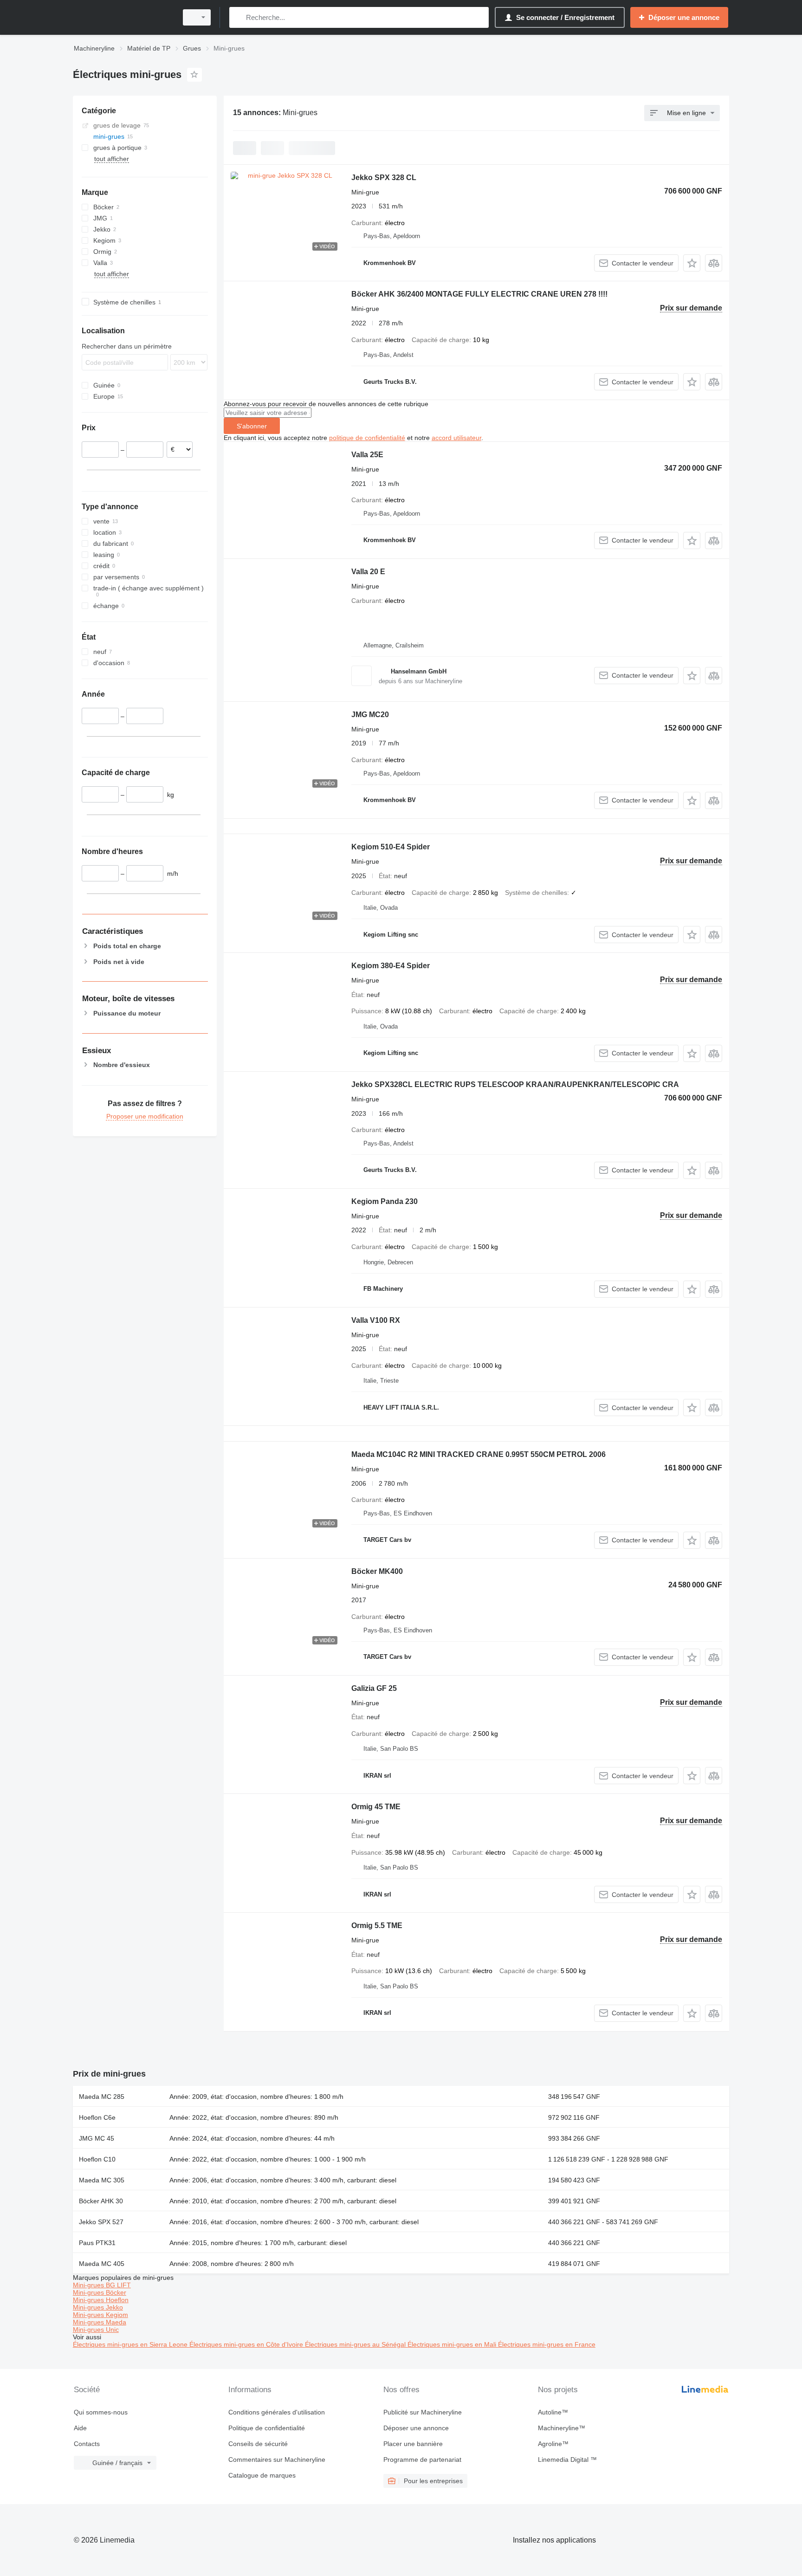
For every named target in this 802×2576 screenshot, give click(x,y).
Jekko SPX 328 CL (384, 178)
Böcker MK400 (377, 1571)
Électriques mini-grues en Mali (453, 2344)
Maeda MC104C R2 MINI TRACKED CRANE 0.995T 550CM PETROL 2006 (479, 1454)
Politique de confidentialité (267, 2428)
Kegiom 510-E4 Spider (391, 847)
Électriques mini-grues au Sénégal (356, 2344)
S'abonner (252, 426)
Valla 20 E (368, 572)
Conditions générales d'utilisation (277, 2412)
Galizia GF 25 (374, 1688)
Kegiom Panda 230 (385, 1201)
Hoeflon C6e (97, 2117)
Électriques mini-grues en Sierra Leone (131, 2344)
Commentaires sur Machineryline (277, 2459)
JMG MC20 (370, 715)
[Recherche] (238, 17)
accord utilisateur (456, 438)
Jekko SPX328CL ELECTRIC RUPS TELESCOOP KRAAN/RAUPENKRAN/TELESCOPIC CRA (515, 1084)
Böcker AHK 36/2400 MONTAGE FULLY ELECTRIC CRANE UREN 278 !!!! (479, 294)
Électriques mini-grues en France (547, 2344)
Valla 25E (367, 455)
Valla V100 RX (376, 1320)
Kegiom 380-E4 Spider (391, 966)
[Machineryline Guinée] (123, 17)
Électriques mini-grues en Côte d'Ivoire (247, 2344)
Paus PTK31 (97, 2243)
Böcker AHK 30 (101, 2201)
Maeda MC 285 (102, 2097)
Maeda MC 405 (102, 2264)
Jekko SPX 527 (101, 2222)
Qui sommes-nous (101, 2412)
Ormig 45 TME (376, 1807)
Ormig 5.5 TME (377, 1926)
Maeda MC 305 (102, 2180)
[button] (692, 263)
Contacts (87, 2444)
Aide (80, 2428)
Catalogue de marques (262, 2475)
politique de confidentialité (367, 438)
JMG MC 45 (97, 2138)
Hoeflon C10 (97, 2159)
